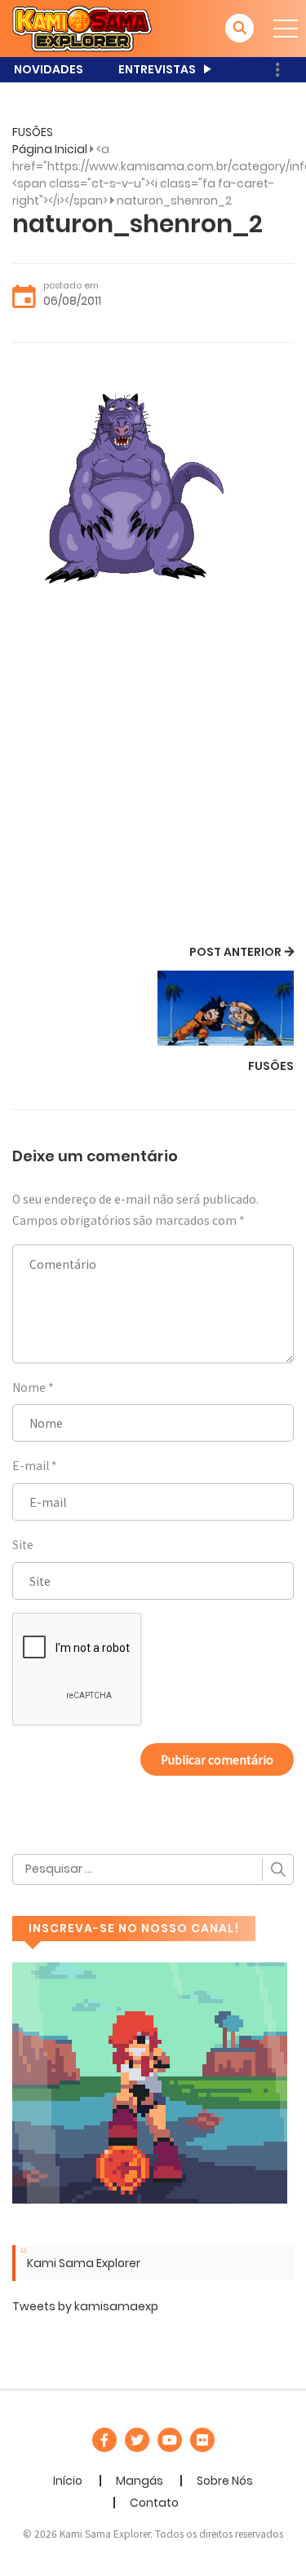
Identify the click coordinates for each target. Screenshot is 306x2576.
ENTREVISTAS (157, 69)
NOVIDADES (49, 69)
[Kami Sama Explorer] (82, 28)
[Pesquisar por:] (153, 1869)
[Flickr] (202, 2440)
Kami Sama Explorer (84, 2263)
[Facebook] (104, 2440)
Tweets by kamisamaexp (85, 2306)
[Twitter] (137, 2440)
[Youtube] (170, 2440)
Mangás (140, 2481)
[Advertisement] (153, 780)
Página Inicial (50, 149)
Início (68, 2481)
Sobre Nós (225, 2481)
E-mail (31, 1465)
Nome (29, 1387)
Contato (154, 2503)
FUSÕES (33, 132)
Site (23, 1544)
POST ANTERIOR (235, 952)
